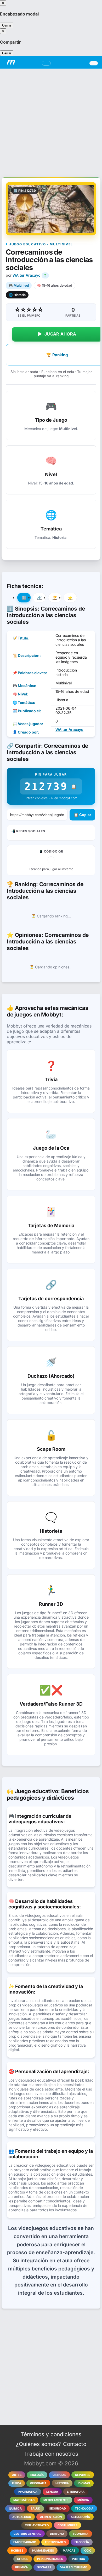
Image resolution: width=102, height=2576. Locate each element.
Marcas (69, 2551)
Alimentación (51, 2517)
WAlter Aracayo (27, 275)
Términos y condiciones (51, 2434)
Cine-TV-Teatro (37, 2525)
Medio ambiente (56, 2500)
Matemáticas (24, 2500)
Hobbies (17, 2551)
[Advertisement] (51, 120)
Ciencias (59, 2475)
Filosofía (82, 2542)
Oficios (23, 2559)
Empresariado (25, 2542)
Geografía (38, 2483)
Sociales (44, 2567)
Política (78, 2559)
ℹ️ (24, 598)
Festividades (55, 2542)
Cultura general (27, 2534)
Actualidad (22, 2517)
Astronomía (80, 2517)
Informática (28, 2492)
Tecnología (84, 2508)
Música (83, 2500)
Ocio (88, 2551)
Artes (17, 2475)
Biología (37, 2475)
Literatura (76, 2492)
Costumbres (67, 2525)
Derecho (57, 2534)
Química (15, 2508)
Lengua (52, 2492)
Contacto (75, 2444)
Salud (35, 2508)
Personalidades (50, 2559)
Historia (62, 2483)
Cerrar (7, 25)
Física (17, 2483)
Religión (22, 2567)
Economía (81, 2534)
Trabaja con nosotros (51, 2454)
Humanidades (43, 2551)
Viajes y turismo (74, 2567)
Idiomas (84, 2483)
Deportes (83, 2475)
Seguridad (58, 2508)
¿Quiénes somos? (38, 2444)
